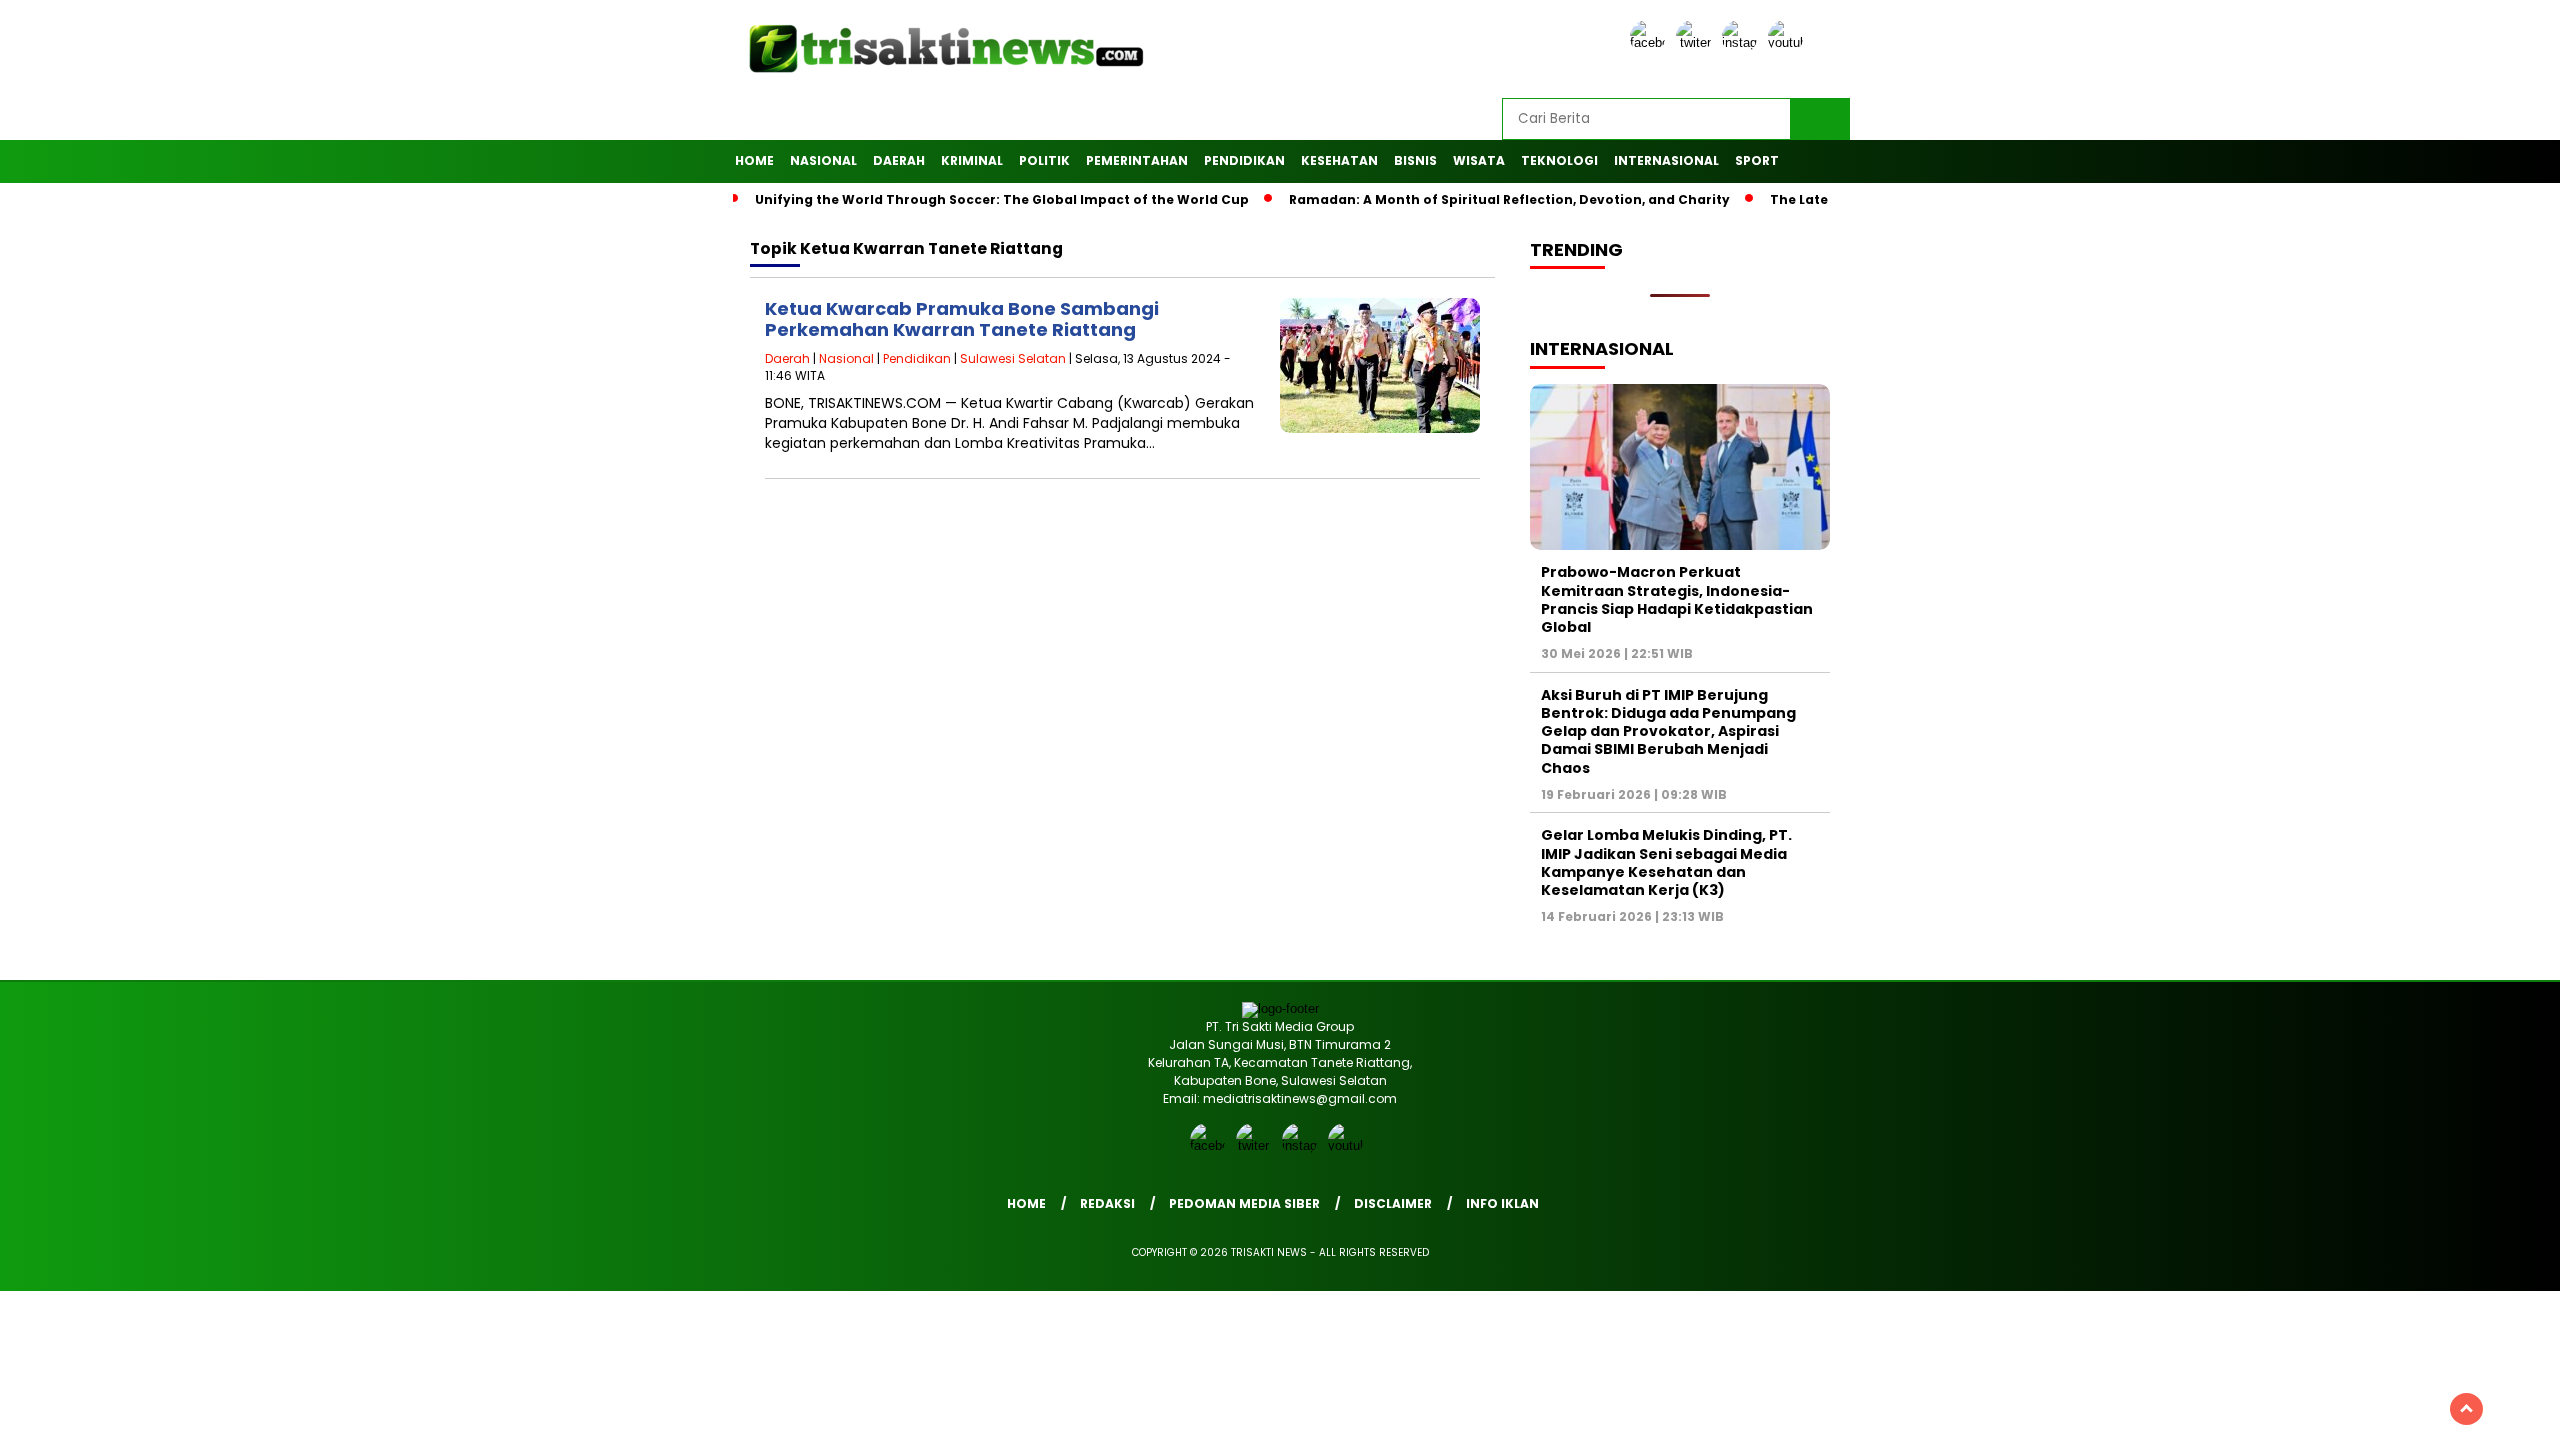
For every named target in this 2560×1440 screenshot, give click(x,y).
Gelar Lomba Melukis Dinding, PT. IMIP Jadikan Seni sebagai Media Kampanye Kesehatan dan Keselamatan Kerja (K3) (1666, 862)
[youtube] (1789, 42)
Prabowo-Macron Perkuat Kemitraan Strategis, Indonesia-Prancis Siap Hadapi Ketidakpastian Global (1677, 599)
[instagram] (1743, 42)
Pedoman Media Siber (1244, 1203)
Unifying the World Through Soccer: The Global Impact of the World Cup (1002, 199)
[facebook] (1651, 42)
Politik (1044, 160)
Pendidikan (1244, 160)
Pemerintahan (1137, 160)
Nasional (823, 160)
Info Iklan (1502, 1203)
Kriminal (972, 160)
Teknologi (1559, 160)
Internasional (1666, 160)
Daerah (899, 160)
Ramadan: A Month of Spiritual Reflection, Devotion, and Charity (1509, 199)
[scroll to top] (2466, 1409)
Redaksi (1107, 1203)
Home (754, 160)
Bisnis (1415, 160)
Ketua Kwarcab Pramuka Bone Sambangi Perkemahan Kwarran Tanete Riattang (962, 319)
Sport (1757, 160)
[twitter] (1697, 42)
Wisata (1479, 160)
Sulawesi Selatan (1013, 358)
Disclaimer (1393, 1203)
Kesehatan (1339, 160)
